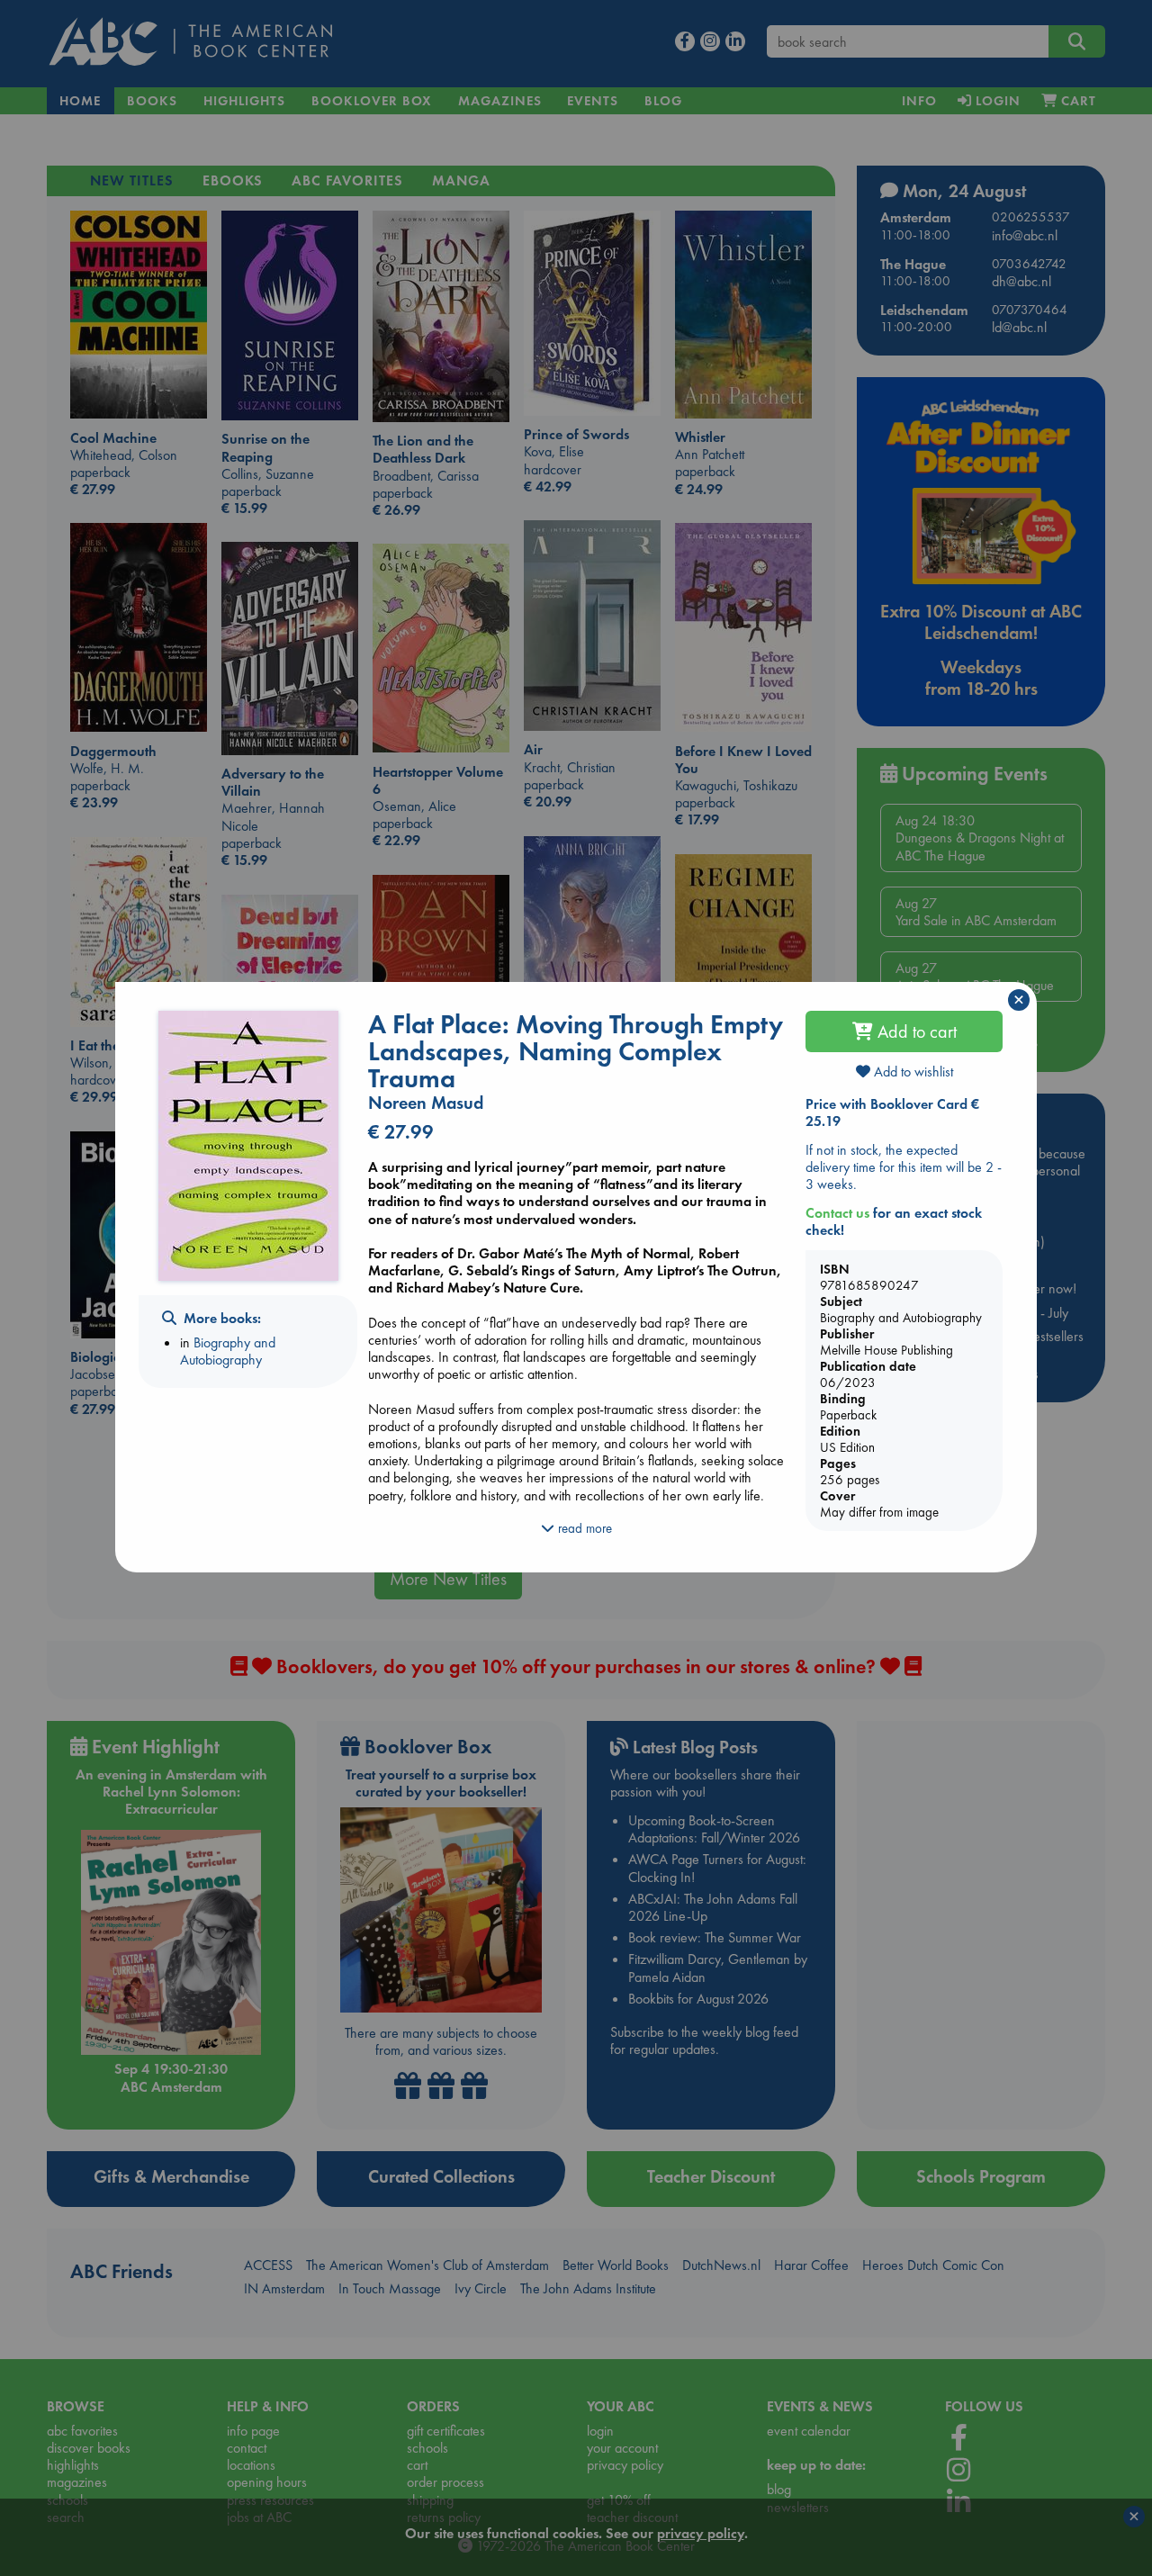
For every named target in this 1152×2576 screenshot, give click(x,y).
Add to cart (915, 1031)
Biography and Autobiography (228, 1351)
